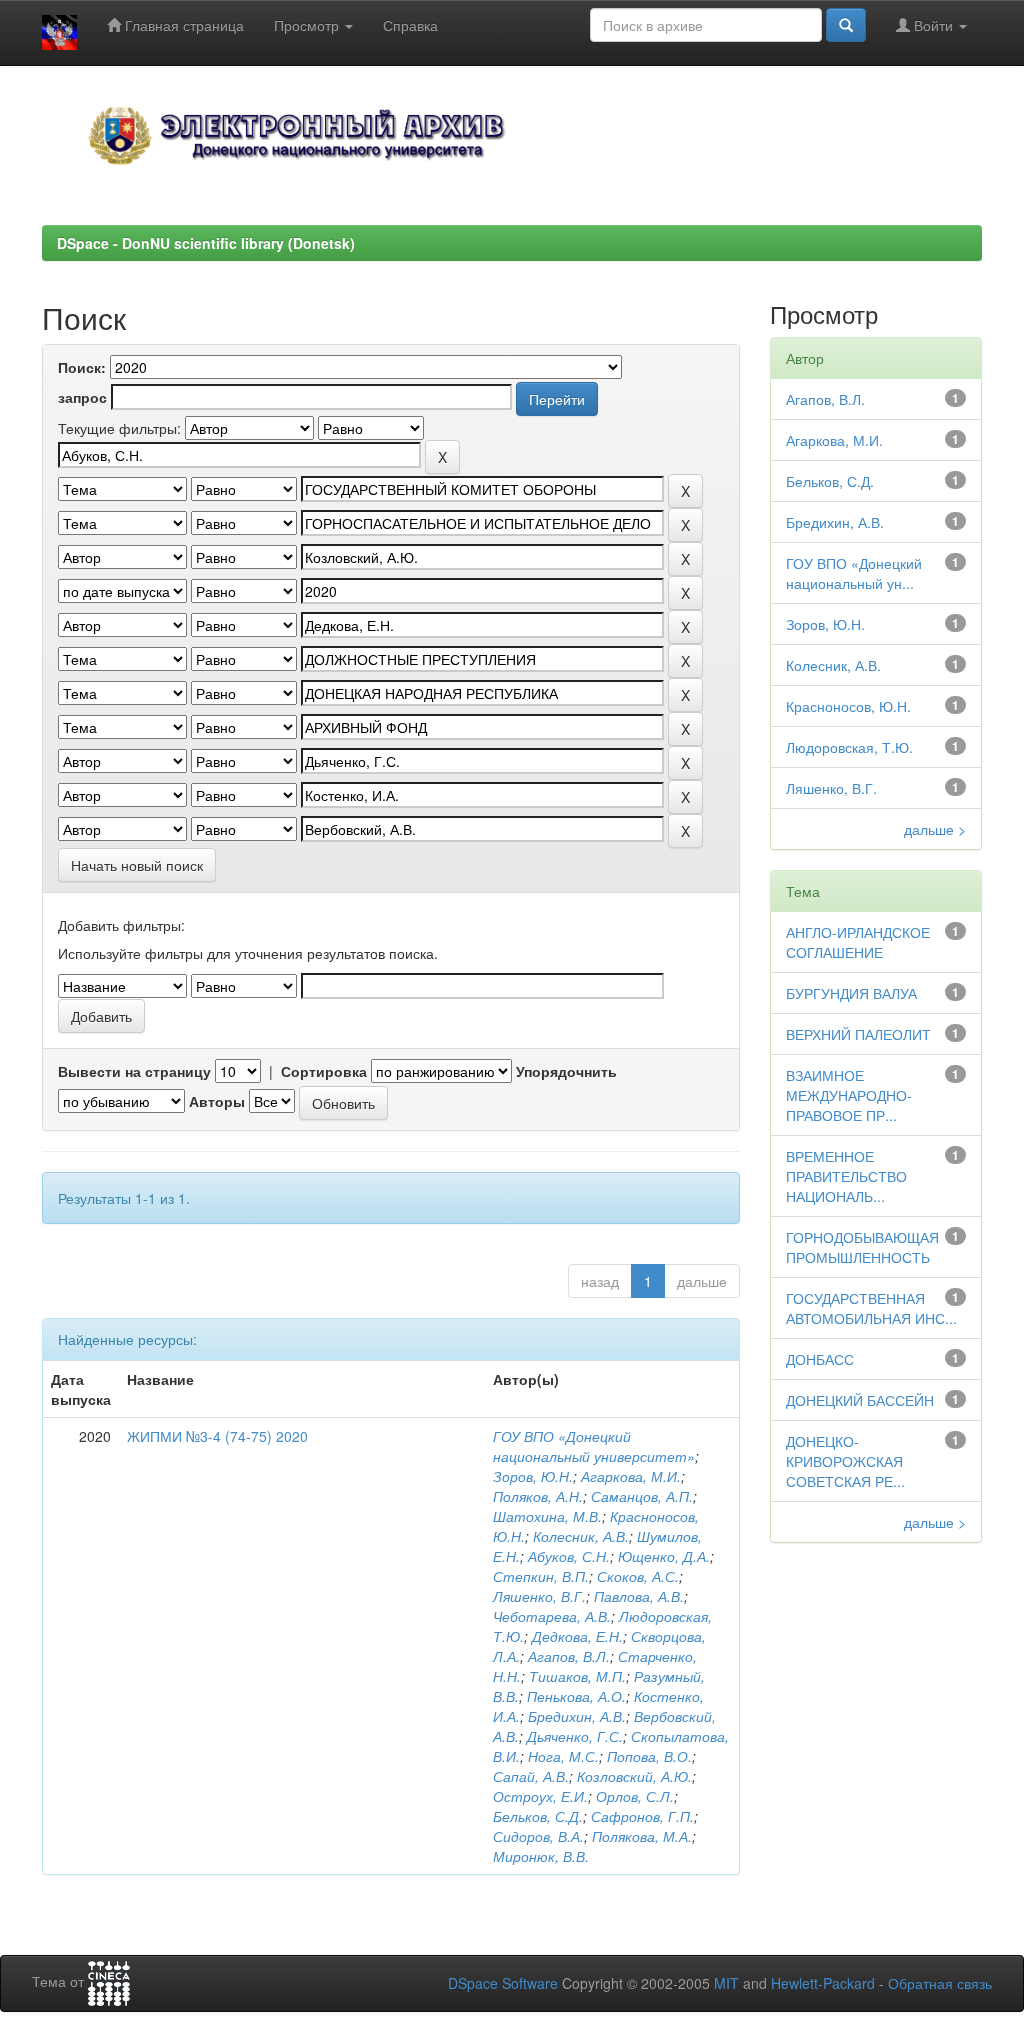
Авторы (217, 1101)
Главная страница (182, 25)
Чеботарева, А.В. (552, 1616)
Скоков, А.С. (638, 1576)
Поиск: (82, 367)
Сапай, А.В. (531, 1776)
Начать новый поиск (137, 865)
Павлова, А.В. (639, 1596)
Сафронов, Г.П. (642, 1816)
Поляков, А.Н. (538, 1496)
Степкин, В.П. (541, 1576)
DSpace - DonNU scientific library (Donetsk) (206, 243)
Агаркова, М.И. (631, 1476)
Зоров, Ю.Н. (533, 1476)
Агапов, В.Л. (569, 1656)
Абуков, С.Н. (569, 1556)
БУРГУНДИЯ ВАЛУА (851, 993)
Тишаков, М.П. (577, 1676)
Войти (933, 25)
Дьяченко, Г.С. (575, 1736)
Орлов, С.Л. (635, 1796)
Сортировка (324, 1071)
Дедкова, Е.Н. (577, 1636)
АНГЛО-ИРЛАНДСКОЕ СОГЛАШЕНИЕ (858, 942)
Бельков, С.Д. (538, 1816)
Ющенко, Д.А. (664, 1556)
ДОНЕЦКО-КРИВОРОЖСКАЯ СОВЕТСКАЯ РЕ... (845, 1461)
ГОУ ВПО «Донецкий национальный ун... (854, 573)
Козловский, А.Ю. (634, 1776)
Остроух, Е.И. (540, 1796)
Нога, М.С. (563, 1756)
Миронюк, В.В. (541, 1856)
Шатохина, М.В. (547, 1516)
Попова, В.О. (649, 1756)
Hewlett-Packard (823, 1983)
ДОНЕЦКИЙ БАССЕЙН (860, 1400)
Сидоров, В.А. (538, 1836)
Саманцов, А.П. (642, 1496)
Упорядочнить (566, 1071)
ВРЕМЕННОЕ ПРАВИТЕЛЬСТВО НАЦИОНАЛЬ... (846, 1176)
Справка (410, 25)
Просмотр (308, 25)
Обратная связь (940, 1983)
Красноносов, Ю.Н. (848, 706)
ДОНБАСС (820, 1359)
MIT (726, 1983)
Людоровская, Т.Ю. (849, 747)
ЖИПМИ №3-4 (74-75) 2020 (217, 1436)
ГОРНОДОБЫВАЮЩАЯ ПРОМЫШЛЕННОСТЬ (862, 1247)
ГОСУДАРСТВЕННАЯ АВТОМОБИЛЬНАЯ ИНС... (871, 1308)
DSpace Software (503, 1983)
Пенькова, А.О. (576, 1696)
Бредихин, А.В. (577, 1716)
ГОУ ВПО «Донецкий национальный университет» (594, 1446)
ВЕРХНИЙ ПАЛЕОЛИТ (858, 1034)
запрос (82, 397)
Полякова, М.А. (642, 1836)
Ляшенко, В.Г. (539, 1596)
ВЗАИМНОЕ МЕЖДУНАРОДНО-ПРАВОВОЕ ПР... (849, 1095)
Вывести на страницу (134, 1071)
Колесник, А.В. (581, 1536)
